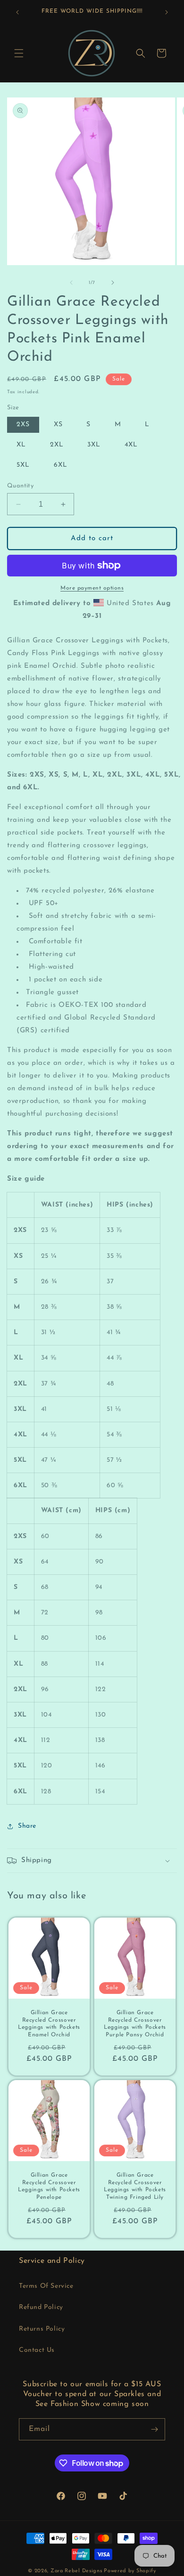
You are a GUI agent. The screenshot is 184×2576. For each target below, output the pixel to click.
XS (58, 425)
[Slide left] (71, 283)
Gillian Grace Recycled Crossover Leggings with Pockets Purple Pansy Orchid (135, 2024)
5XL (23, 465)
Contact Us (37, 2350)
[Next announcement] (167, 12)
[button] (19, 53)
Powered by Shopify (130, 2571)
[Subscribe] (154, 2429)
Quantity (20, 486)
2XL (57, 445)
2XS (23, 425)
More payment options (92, 588)
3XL (94, 445)
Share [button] (27, 1826)
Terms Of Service (46, 2286)
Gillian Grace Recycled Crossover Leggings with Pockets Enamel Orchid (49, 2024)
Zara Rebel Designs (76, 2571)
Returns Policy (42, 2329)
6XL (61, 465)
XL (21, 445)
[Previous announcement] (17, 12)
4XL (131, 445)
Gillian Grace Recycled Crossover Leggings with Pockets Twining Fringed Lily (135, 2186)
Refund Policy (41, 2307)
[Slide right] (113, 283)
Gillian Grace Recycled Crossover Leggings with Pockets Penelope (49, 2186)
